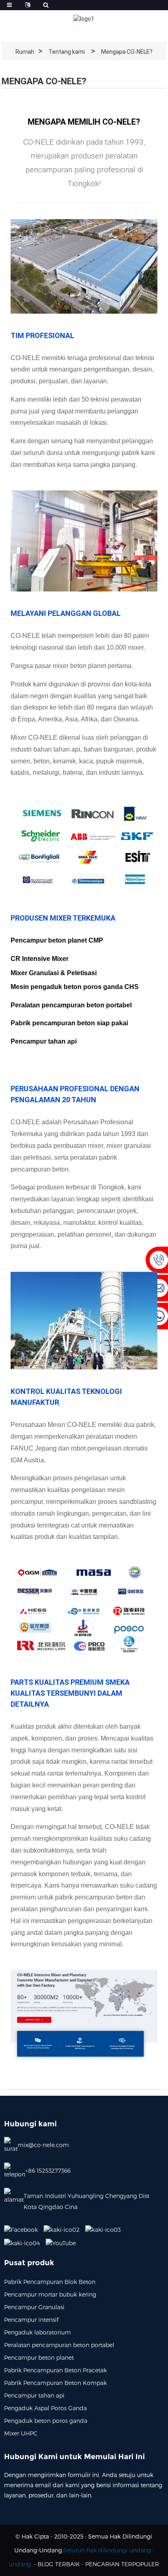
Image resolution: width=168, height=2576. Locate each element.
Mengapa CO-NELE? (127, 52)
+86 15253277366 (48, 2170)
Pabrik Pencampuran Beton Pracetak (55, 2370)
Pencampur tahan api (34, 2395)
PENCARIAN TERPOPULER (122, 2564)
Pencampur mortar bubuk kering (50, 2294)
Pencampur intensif (31, 2320)
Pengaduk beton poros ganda (46, 2421)
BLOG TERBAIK (59, 2564)
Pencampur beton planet (39, 2357)
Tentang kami (67, 52)
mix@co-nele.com (43, 2145)
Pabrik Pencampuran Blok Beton (50, 2282)
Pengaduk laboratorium (38, 2332)
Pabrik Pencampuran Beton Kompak (55, 2383)
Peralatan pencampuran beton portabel (59, 2345)
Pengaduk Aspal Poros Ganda (45, 2408)
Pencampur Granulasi (34, 2307)
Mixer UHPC (21, 2433)
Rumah (25, 52)
